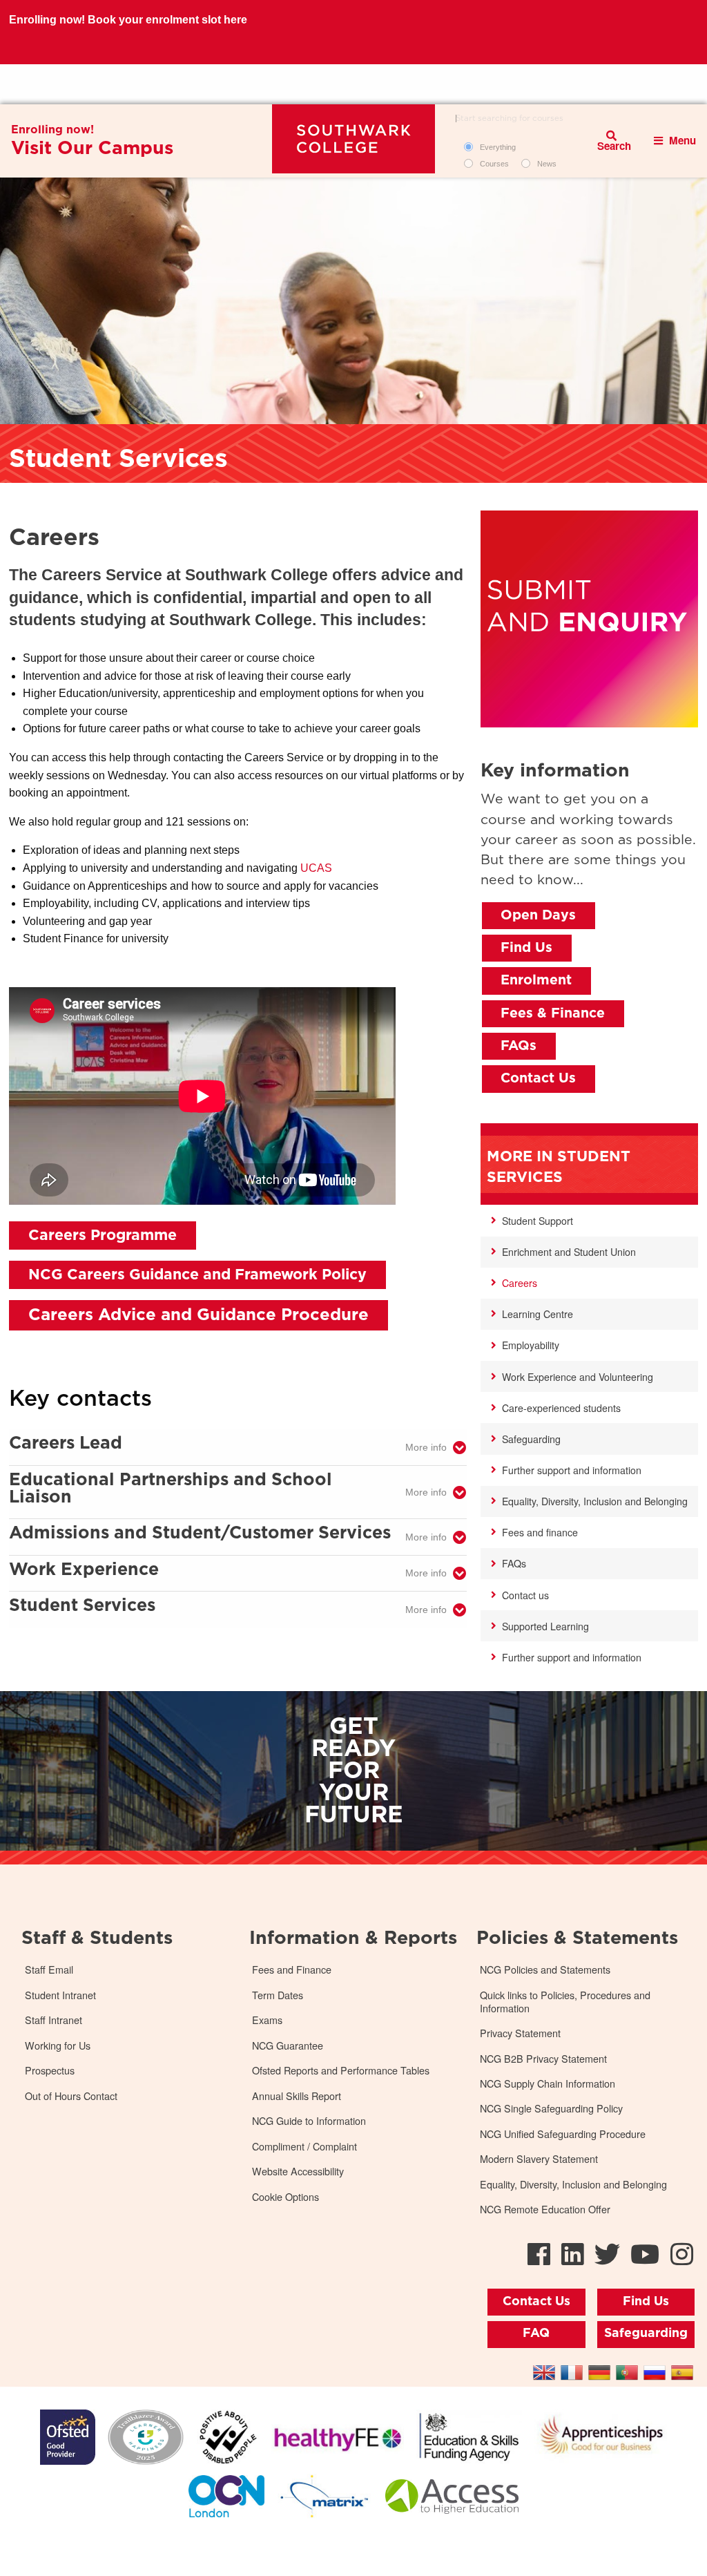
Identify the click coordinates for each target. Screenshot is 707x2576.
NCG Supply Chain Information (548, 2084)
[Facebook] (539, 2253)
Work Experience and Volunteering (578, 1377)
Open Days (538, 915)
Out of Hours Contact (71, 2096)
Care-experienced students (561, 1408)
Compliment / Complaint (304, 2147)
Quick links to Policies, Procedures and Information (565, 2002)
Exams (267, 2020)
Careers (520, 1283)
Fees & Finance (553, 1013)
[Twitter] (607, 2253)
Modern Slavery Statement (539, 2159)
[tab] (238, 1448)
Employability (531, 1345)
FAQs (519, 1046)
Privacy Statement (520, 2033)
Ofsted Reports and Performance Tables (341, 2071)
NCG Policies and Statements (545, 1970)
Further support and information (572, 1470)
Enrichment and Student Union (569, 1252)
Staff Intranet (54, 2020)
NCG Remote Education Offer (545, 2210)
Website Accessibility (298, 2172)
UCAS (316, 868)
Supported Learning (545, 1626)
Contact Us (538, 1078)
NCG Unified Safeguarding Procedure (563, 2134)
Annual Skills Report (297, 2096)
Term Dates (278, 1995)
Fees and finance (540, 1532)
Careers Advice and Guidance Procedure (198, 1315)
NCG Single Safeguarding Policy (551, 2109)
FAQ (536, 2334)
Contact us (525, 1595)
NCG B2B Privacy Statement (543, 2059)
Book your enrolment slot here (167, 84)
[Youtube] (645, 2253)
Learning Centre (537, 1314)
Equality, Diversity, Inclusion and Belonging (595, 1501)
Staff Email (49, 1970)
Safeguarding (531, 1439)
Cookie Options (285, 2197)
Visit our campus (92, 149)
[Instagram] (682, 2253)
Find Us (526, 948)
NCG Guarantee (288, 2046)
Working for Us (58, 2046)
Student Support (537, 1221)
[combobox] (518, 119)
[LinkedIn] (573, 2253)
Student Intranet (60, 1995)
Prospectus (50, 2071)
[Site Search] (612, 141)
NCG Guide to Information (309, 2121)
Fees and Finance (292, 1970)
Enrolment (536, 980)
